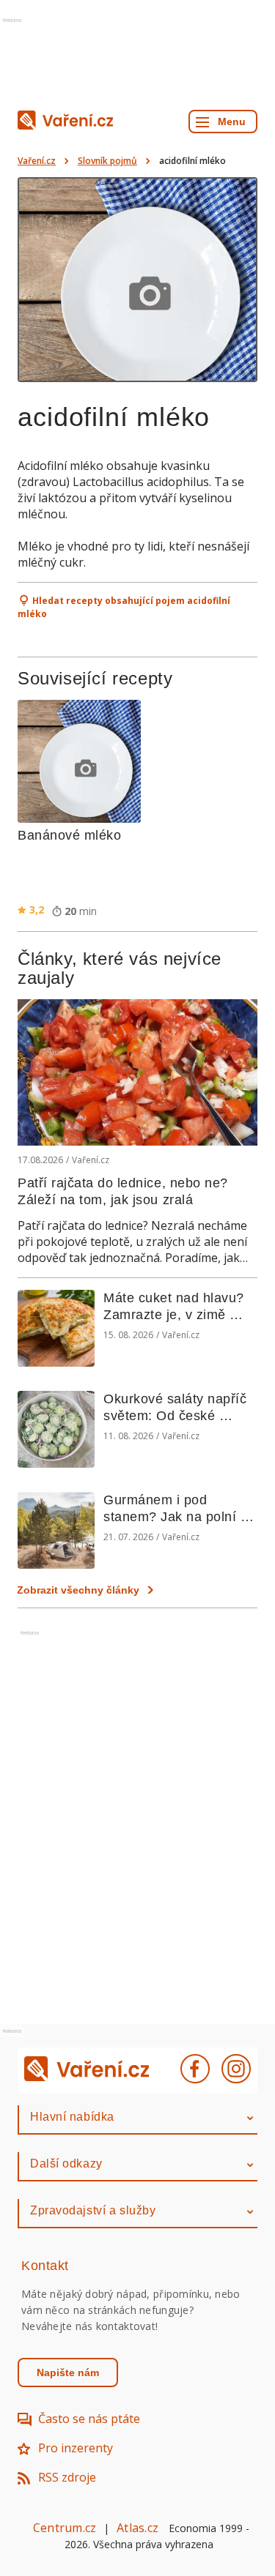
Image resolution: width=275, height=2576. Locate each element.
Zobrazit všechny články (78, 1590)
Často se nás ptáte (89, 2419)
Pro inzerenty (76, 2448)
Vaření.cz (37, 161)
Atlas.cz (137, 2528)
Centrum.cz (65, 2528)
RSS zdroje (67, 2477)
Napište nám (68, 2372)
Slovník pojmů (107, 161)
